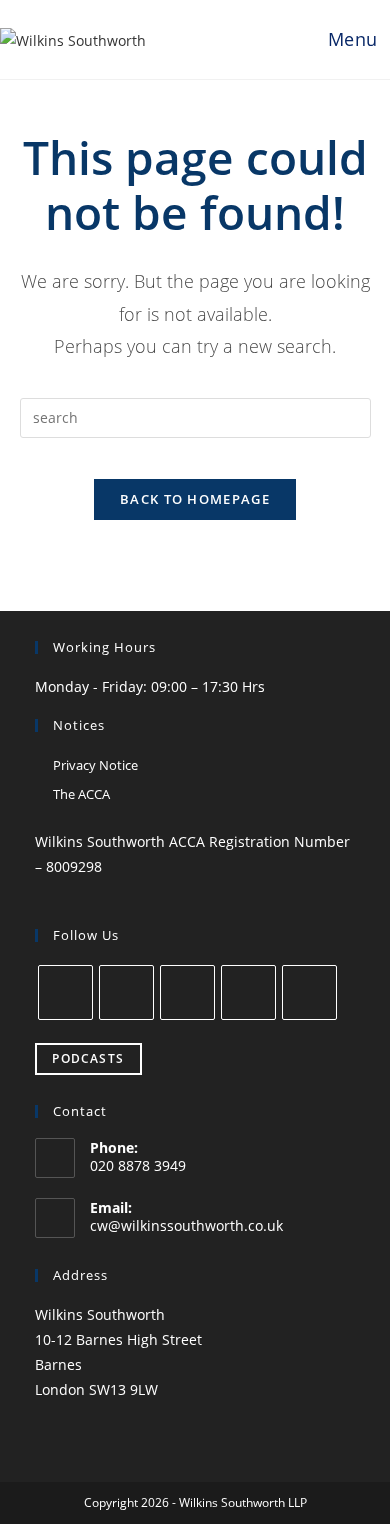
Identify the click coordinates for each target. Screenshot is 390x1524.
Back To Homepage (195, 499)
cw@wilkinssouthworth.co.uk (186, 1225)
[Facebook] (65, 992)
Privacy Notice (95, 765)
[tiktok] (309, 992)
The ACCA (81, 794)
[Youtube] (248, 992)
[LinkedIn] (187, 992)
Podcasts (88, 1058)
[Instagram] (126, 992)
